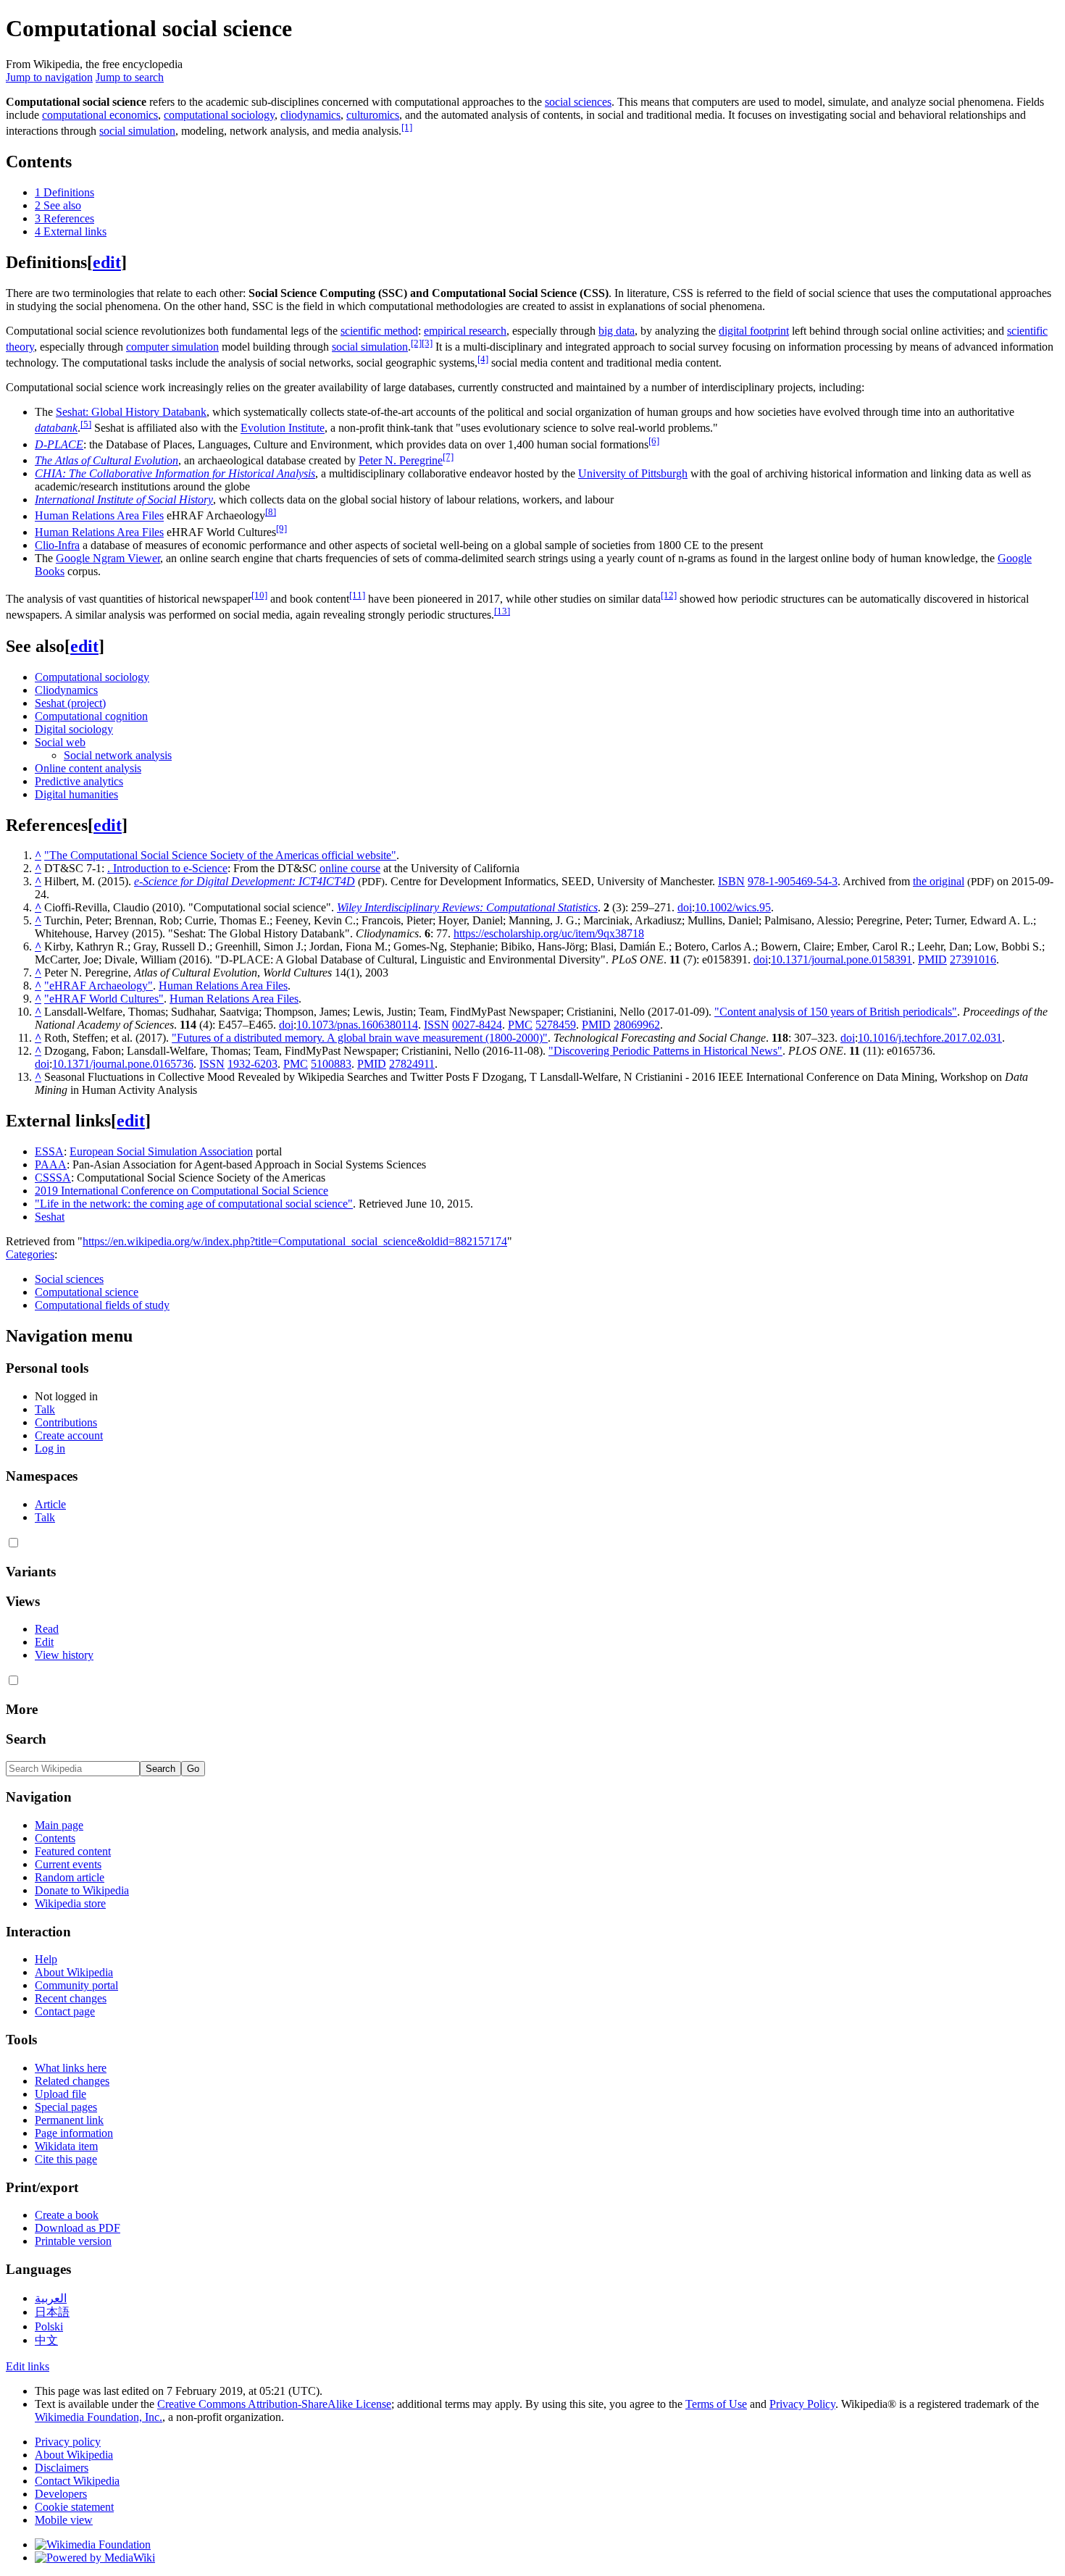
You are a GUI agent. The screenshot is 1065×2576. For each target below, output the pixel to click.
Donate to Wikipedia (82, 1890)
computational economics (100, 115)
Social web (60, 742)
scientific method (379, 331)
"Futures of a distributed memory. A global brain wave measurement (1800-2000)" (360, 1038)
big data (617, 331)
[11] (357, 595)
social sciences (578, 102)
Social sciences (69, 1279)
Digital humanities (76, 794)
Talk (45, 1409)
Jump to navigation (49, 77)
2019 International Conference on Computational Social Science (181, 1191)
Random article (70, 1877)
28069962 (637, 1025)
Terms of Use (716, 2404)
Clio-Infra (57, 545)
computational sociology (219, 115)
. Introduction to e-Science (167, 868)
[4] (483, 359)
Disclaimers (62, 2468)
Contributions (66, 1422)
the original (939, 881)
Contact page (65, 2011)
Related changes (72, 2081)
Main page (59, 1825)
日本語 (52, 2312)
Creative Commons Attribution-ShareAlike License (274, 2404)
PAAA (51, 1164)
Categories (30, 1254)
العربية (51, 2298)
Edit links (28, 2366)
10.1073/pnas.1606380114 (357, 1025)
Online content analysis (88, 768)
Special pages (66, 2107)
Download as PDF (78, 2228)
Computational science (87, 1292)
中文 (46, 2340)
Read (47, 1629)
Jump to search (130, 77)
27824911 (412, 1064)
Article (50, 1504)
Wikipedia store (70, 1903)
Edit (44, 1642)
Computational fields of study (102, 1305)
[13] (502, 611)
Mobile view (64, 2520)
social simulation (137, 131)
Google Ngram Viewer (108, 558)
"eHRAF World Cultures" (104, 999)
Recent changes (71, 1998)
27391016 (973, 959)
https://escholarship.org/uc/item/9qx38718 (549, 933)
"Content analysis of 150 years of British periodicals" (836, 1012)
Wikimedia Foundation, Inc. (99, 2417)
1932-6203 (252, 1064)
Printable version (73, 2241)
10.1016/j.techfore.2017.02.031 (930, 1038)
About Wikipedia (74, 1972)
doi (685, 907)
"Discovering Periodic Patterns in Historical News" (665, 1051)
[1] (407, 127)
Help (46, 1959)
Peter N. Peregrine (401, 460)
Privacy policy (68, 2442)
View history (64, 1655)
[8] (271, 512)
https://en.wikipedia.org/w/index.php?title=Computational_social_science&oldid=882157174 (295, 1241)
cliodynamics (310, 115)
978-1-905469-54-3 (793, 881)
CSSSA (53, 1178)
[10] (259, 595)
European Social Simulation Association (161, 1151)
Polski (49, 2326)
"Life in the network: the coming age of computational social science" (194, 1204)
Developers (61, 2494)
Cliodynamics (66, 690)
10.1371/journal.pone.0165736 (123, 1064)
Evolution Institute (283, 428)
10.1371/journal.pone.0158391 (841, 959)
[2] (416, 343)
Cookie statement (74, 2507)
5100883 (331, 1064)
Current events (68, 1864)
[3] (427, 343)
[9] (281, 528)
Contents (55, 1838)
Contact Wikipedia (77, 2481)
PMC (520, 1025)
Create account (69, 1435)
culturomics (373, 115)
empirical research (465, 331)
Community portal (76, 1985)
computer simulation (172, 347)
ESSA (49, 1151)
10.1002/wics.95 (733, 907)
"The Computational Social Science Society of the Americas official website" (220, 855)
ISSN (437, 1025)
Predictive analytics (79, 781)
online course (350, 868)
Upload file (60, 2094)
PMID (932, 959)
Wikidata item (66, 2146)
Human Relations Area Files (99, 516)
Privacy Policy (802, 2404)
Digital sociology (74, 729)
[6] (654, 441)
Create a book (67, 2215)
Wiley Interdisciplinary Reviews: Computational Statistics (467, 907)
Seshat (50, 1217)
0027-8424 (477, 1025)
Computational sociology (92, 677)
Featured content (73, 1851)
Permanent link (69, 2120)
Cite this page (66, 2159)
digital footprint (754, 331)
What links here (71, 2068)
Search (26, 1739)
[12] (669, 595)
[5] (86, 424)
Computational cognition (91, 716)
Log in (50, 1448)
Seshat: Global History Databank (131, 412)
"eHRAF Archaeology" (99, 986)
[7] (448, 457)
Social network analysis (118, 755)
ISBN (731, 881)
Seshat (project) (70, 703)
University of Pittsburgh (633, 473)
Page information (74, 2133)
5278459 (556, 1025)
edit (107, 262)
